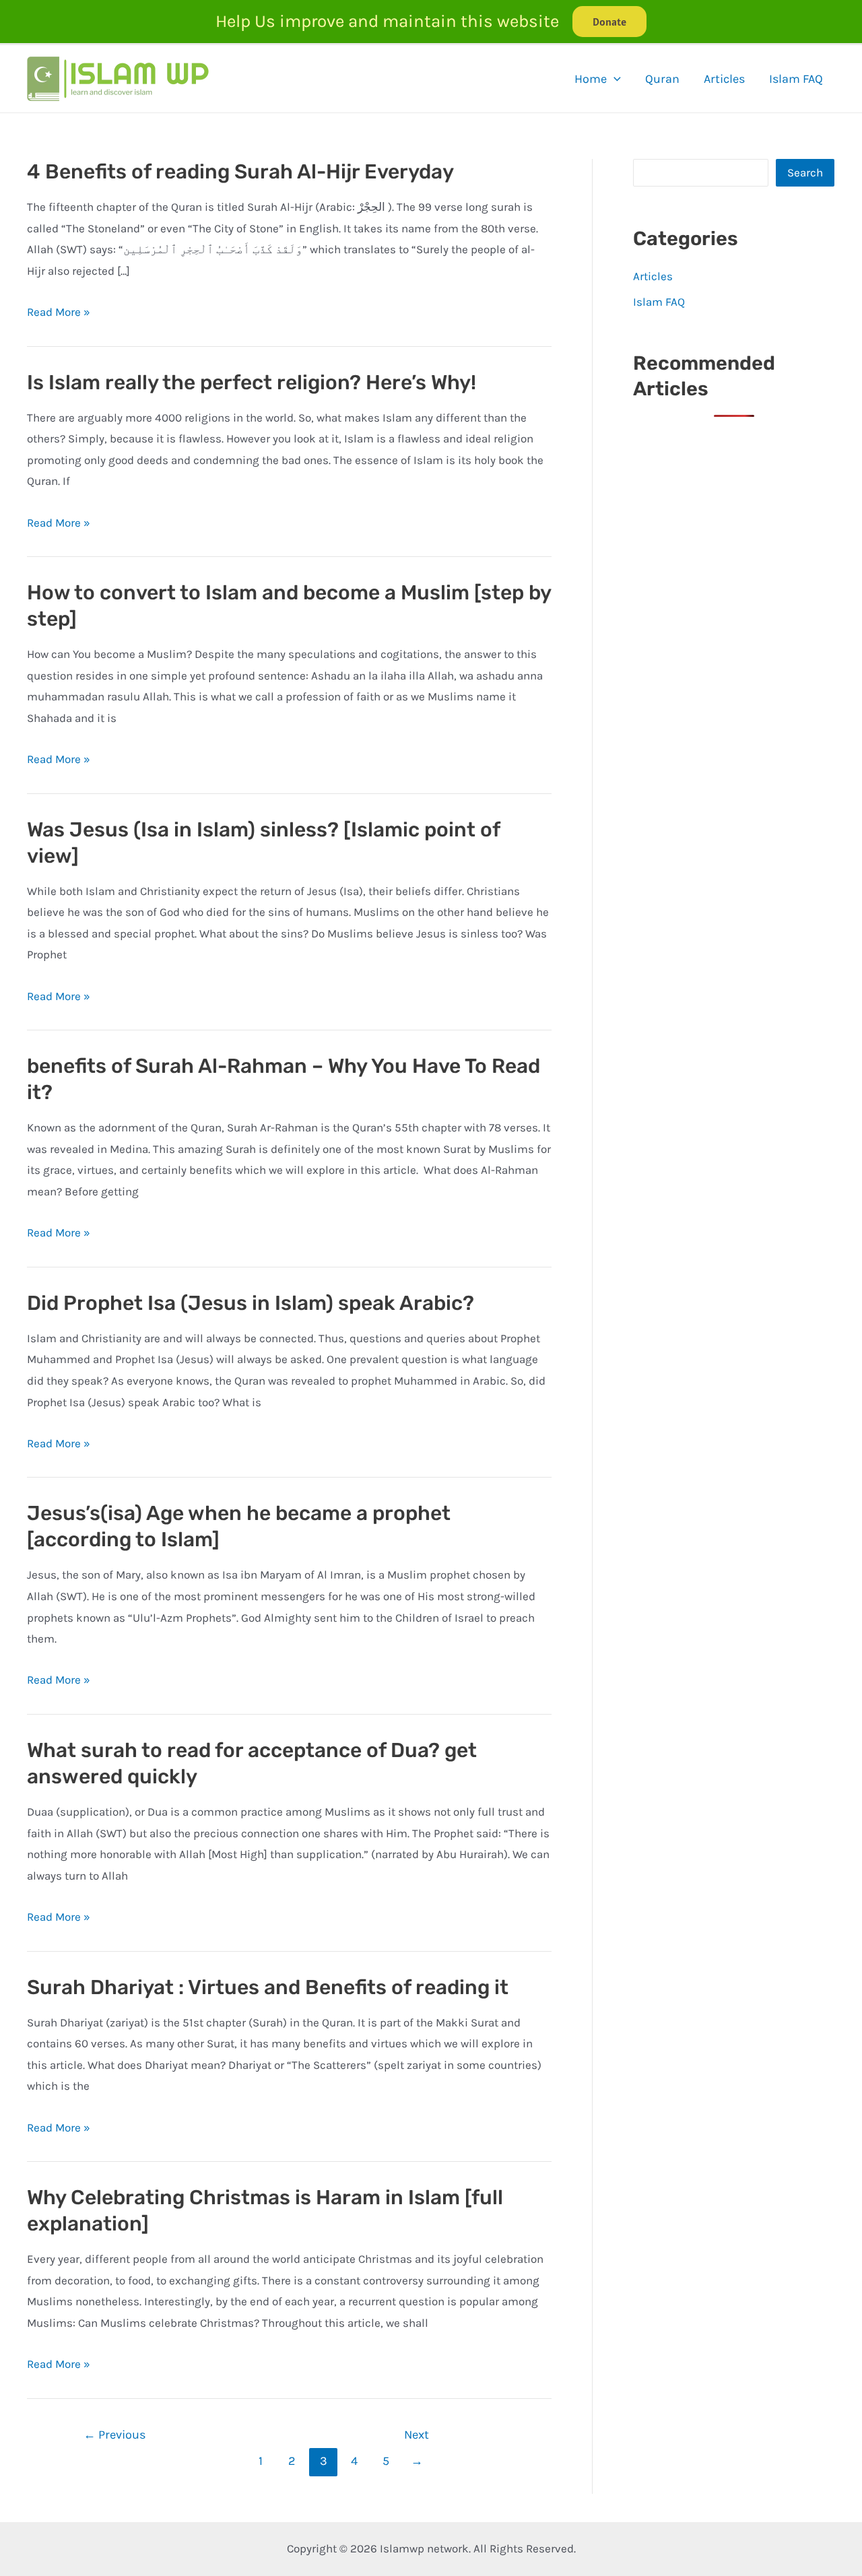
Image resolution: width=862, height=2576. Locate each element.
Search (805, 172)
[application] (614, 79)
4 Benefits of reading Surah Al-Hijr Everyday (240, 172)
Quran (662, 79)
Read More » (59, 312)
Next (417, 2439)
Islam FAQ (796, 79)
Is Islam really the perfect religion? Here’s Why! (252, 383)
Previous (115, 2435)
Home (591, 79)
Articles (724, 79)
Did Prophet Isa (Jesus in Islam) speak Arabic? (251, 1303)
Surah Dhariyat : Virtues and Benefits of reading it (268, 1987)
